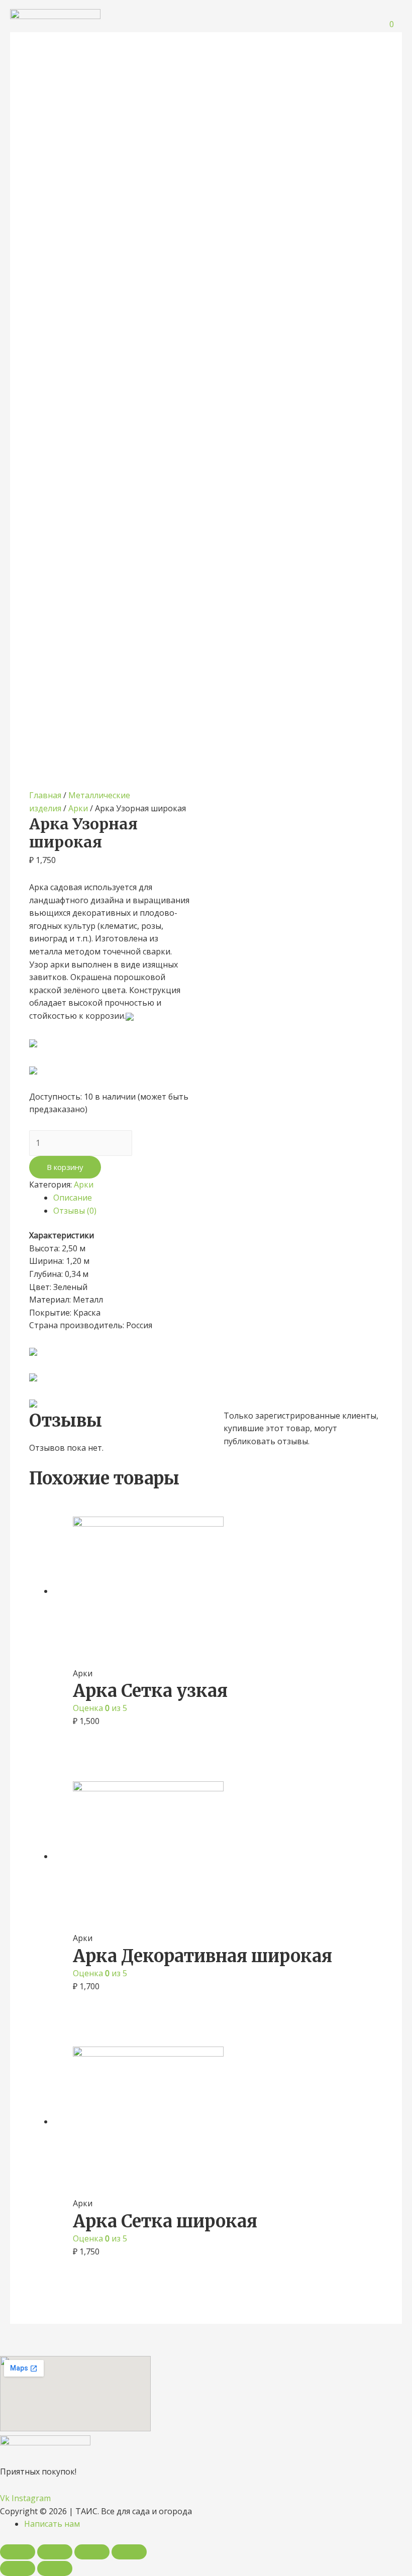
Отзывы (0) (75, 1211)
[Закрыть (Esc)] (18, 2552)
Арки (78, 808)
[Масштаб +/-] (129, 2552)
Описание (73, 1198)
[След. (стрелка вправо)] (55, 2568)
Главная (45, 795)
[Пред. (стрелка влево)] (18, 2568)
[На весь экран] (92, 2552)
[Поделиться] (55, 2552)
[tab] (218, 1198)
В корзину (65, 1167)
